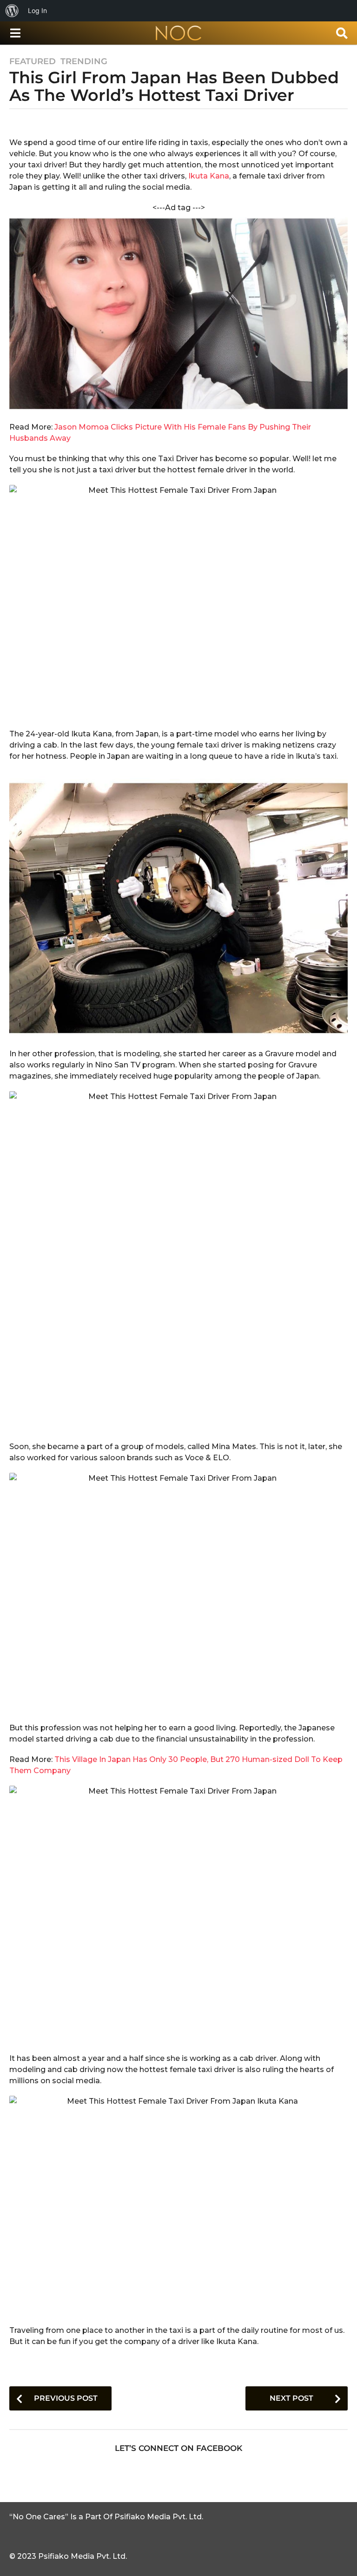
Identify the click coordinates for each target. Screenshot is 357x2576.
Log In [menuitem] (37, 10)
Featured (33, 61)
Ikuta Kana (209, 176)
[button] (15, 33)
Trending (84, 61)
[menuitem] (12, 11)
